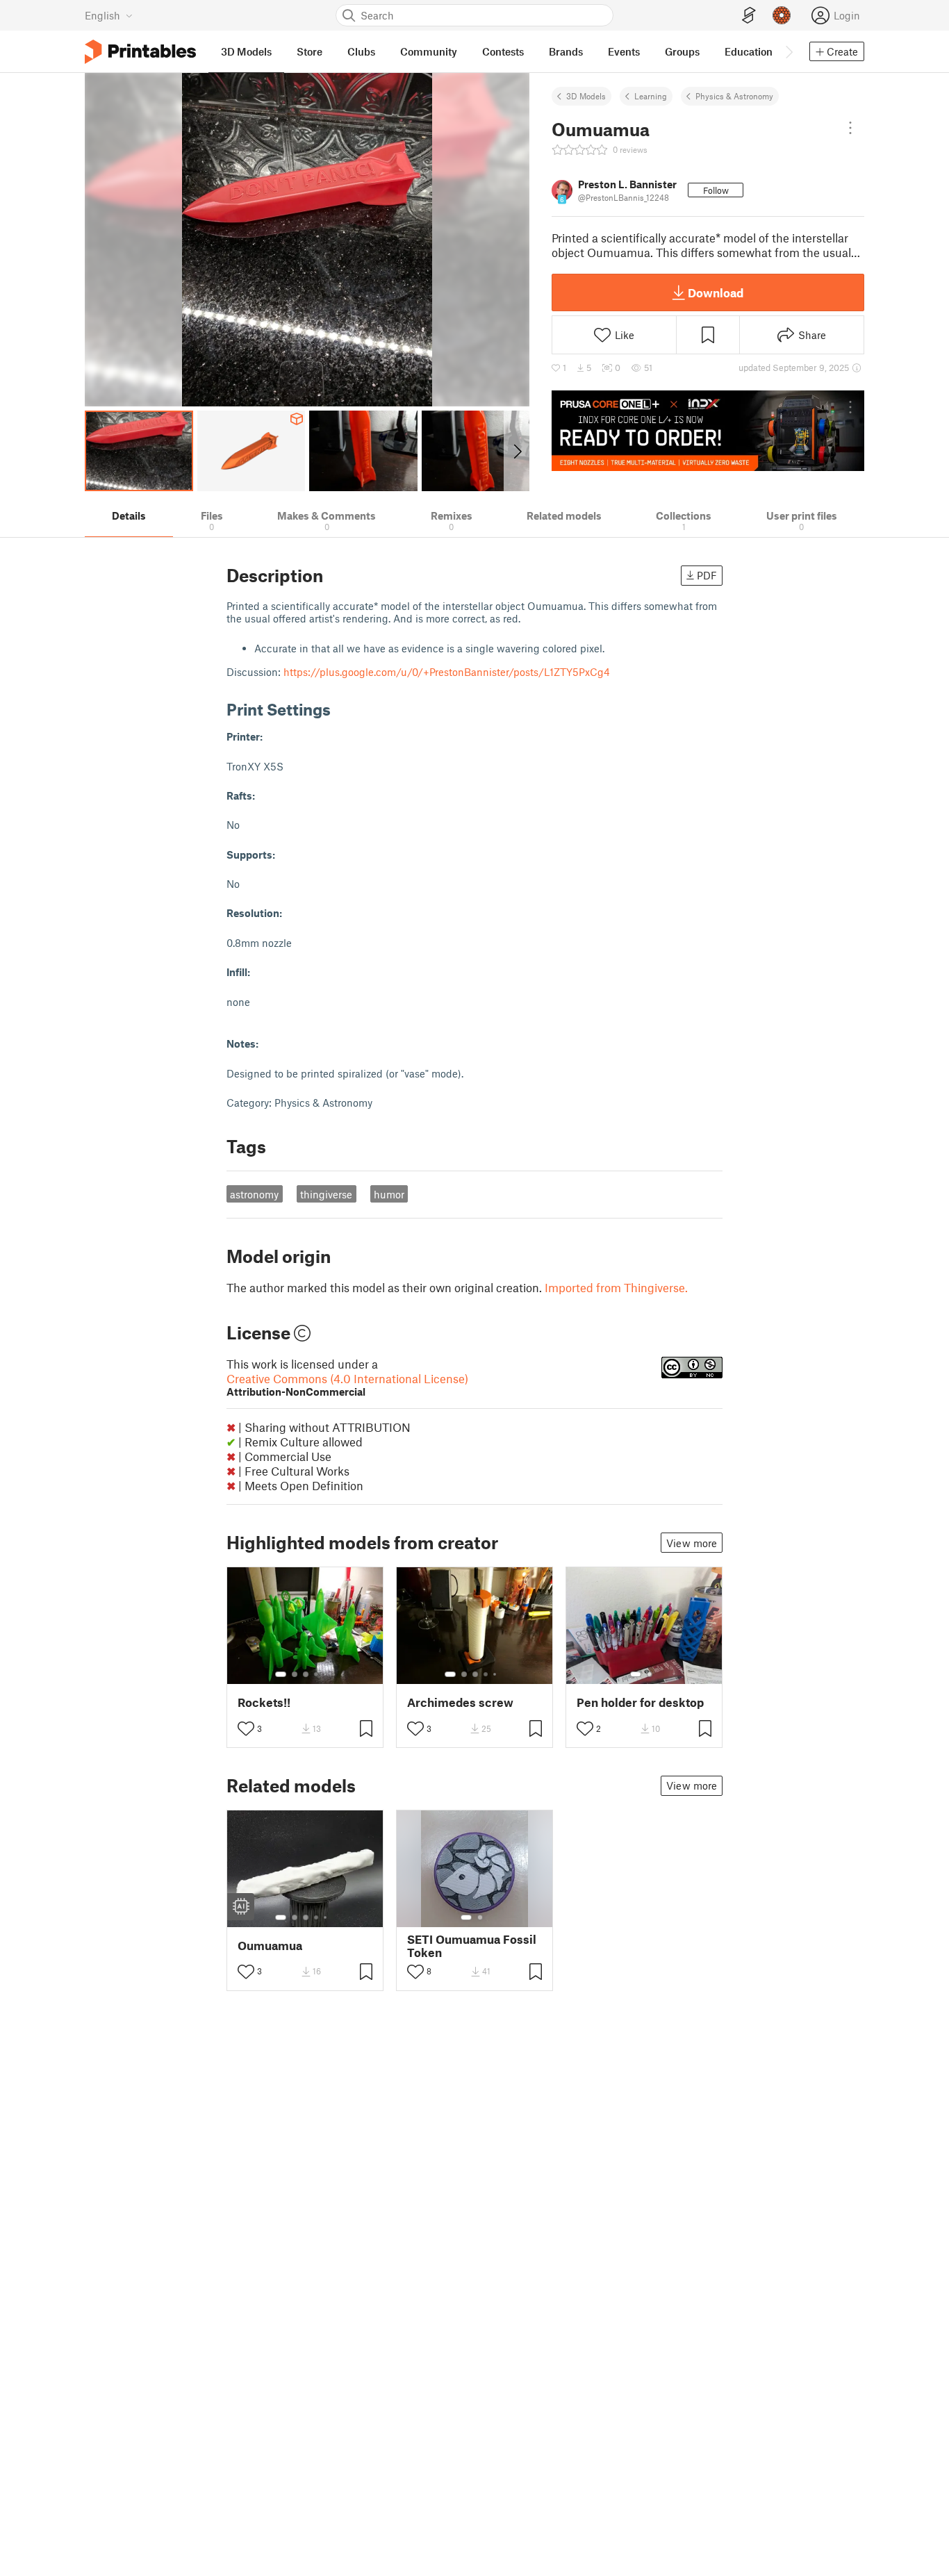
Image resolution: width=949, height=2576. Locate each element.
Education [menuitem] (749, 51)
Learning (651, 96)
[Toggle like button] (246, 1728)
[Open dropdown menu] (850, 128)
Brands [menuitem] (566, 51)
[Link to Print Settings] (341, 709)
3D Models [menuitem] (246, 51)
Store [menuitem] (310, 51)
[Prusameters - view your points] (782, 15)
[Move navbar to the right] (789, 51)
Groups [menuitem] (682, 51)
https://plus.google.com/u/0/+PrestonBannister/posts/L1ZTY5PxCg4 (447, 672)
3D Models (586, 96)
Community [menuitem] (429, 51)
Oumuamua (270, 1946)
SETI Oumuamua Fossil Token (472, 1946)
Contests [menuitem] (503, 51)
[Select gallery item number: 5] (327, 1674)
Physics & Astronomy (734, 96)
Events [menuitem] (624, 51)
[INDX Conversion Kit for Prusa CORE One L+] (708, 431)
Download (716, 292)
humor (389, 1194)
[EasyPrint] (749, 16)
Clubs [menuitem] (361, 51)
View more (692, 1543)
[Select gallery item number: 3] (306, 1674)
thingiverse (326, 1194)
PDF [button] (707, 575)
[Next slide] (517, 451)
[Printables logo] (140, 52)
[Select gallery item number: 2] (295, 1674)
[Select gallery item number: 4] (317, 1674)
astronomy (254, 1194)
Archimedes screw (460, 1702)
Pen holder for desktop (640, 1702)
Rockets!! (264, 1702)
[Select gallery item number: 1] (281, 1674)
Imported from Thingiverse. (616, 1287)
